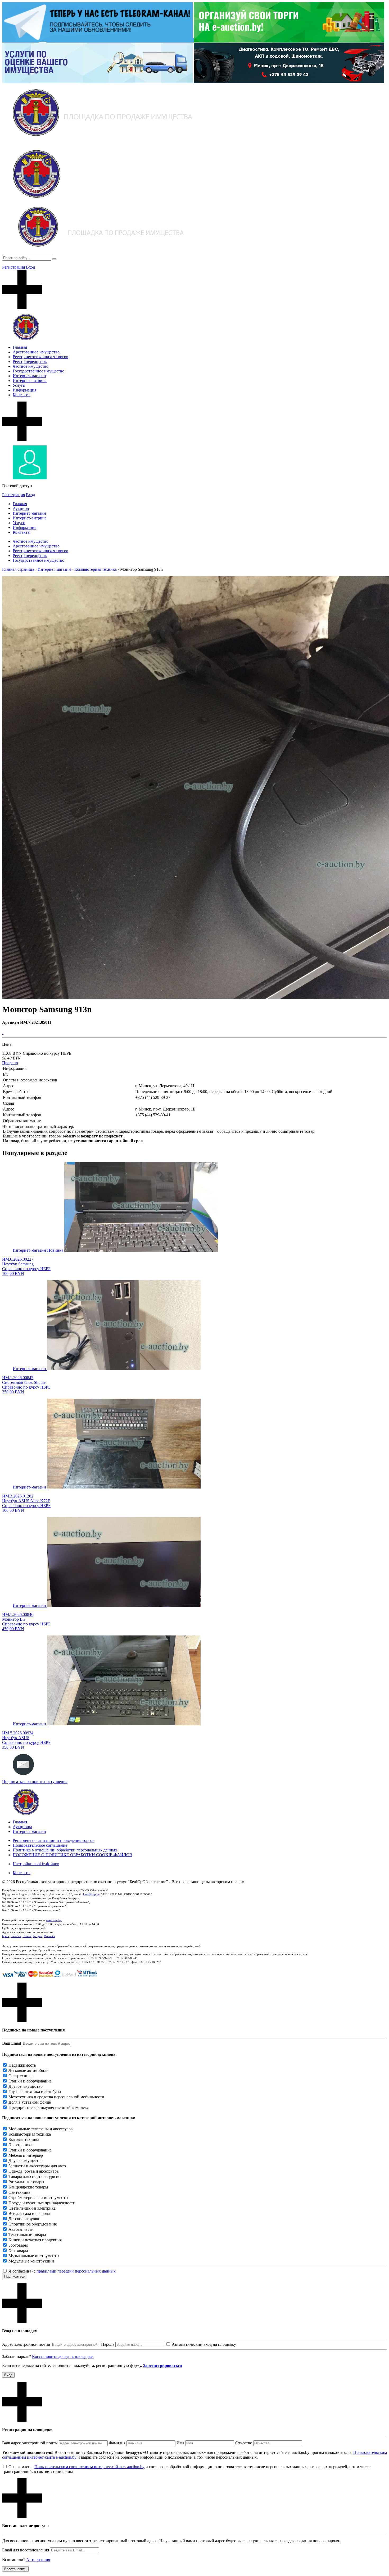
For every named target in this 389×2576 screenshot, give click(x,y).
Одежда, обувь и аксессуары (34, 2171)
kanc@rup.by (91, 1894)
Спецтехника (21, 2076)
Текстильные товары (27, 2235)
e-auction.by (54, 1920)
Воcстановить (15, 2569)
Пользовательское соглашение (40, 1845)
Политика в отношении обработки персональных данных (65, 1850)
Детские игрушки (24, 2219)
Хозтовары (18, 2250)
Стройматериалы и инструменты (38, 2198)
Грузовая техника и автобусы (35, 2092)
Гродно (37, 1936)
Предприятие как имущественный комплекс (49, 2107)
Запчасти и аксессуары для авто (37, 2166)
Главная (20, 347)
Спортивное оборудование (33, 2224)
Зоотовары (18, 2245)
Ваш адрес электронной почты (30, 2443)
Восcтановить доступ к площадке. (63, 2356)
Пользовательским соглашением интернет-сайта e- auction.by (89, 2467)
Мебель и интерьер (26, 2155)
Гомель (27, 1936)
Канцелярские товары (28, 2187)
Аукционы (22, 1827)
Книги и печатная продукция (35, 2240)
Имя (180, 2443)
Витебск (16, 1936)
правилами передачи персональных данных (76, 2271)
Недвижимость (22, 2065)
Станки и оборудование (30, 2081)
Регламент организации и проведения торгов (54, 1840)
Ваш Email (12, 2043)
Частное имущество (31, 366)
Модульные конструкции (31, 2261)
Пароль (108, 2344)
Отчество (244, 2443)
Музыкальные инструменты (34, 2256)
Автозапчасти (21, 2229)
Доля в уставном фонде (30, 2102)
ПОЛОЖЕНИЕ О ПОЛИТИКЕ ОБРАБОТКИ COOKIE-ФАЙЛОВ (73, 1855)
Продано (10, 1063)
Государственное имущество (39, 371)
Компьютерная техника (30, 2134)
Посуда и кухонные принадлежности (42, 2203)
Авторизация (38, 2559)
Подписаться (15, 2276)
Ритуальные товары (26, 2182)
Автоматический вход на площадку (204, 2344)
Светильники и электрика (32, 2208)
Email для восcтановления (26, 2550)
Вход (30, 267)
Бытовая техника (24, 2139)
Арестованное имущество (36, 352)
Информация (24, 390)
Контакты (22, 395)
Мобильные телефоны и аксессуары (41, 2129)
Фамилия (117, 2443)
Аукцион (21, 508)
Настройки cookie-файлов (36, 1864)
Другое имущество (26, 2086)
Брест (6, 1936)
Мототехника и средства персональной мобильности (56, 2097)
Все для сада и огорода (29, 2213)
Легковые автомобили (29, 2070)
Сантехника (19, 2192)
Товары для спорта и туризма (35, 2176)
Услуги (19, 385)
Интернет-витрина (30, 381)
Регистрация (13, 267)
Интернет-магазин (29, 376)
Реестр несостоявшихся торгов (40, 357)
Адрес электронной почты (26, 2344)
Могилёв (49, 1936)
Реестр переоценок (30, 361)
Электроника (20, 2145)
